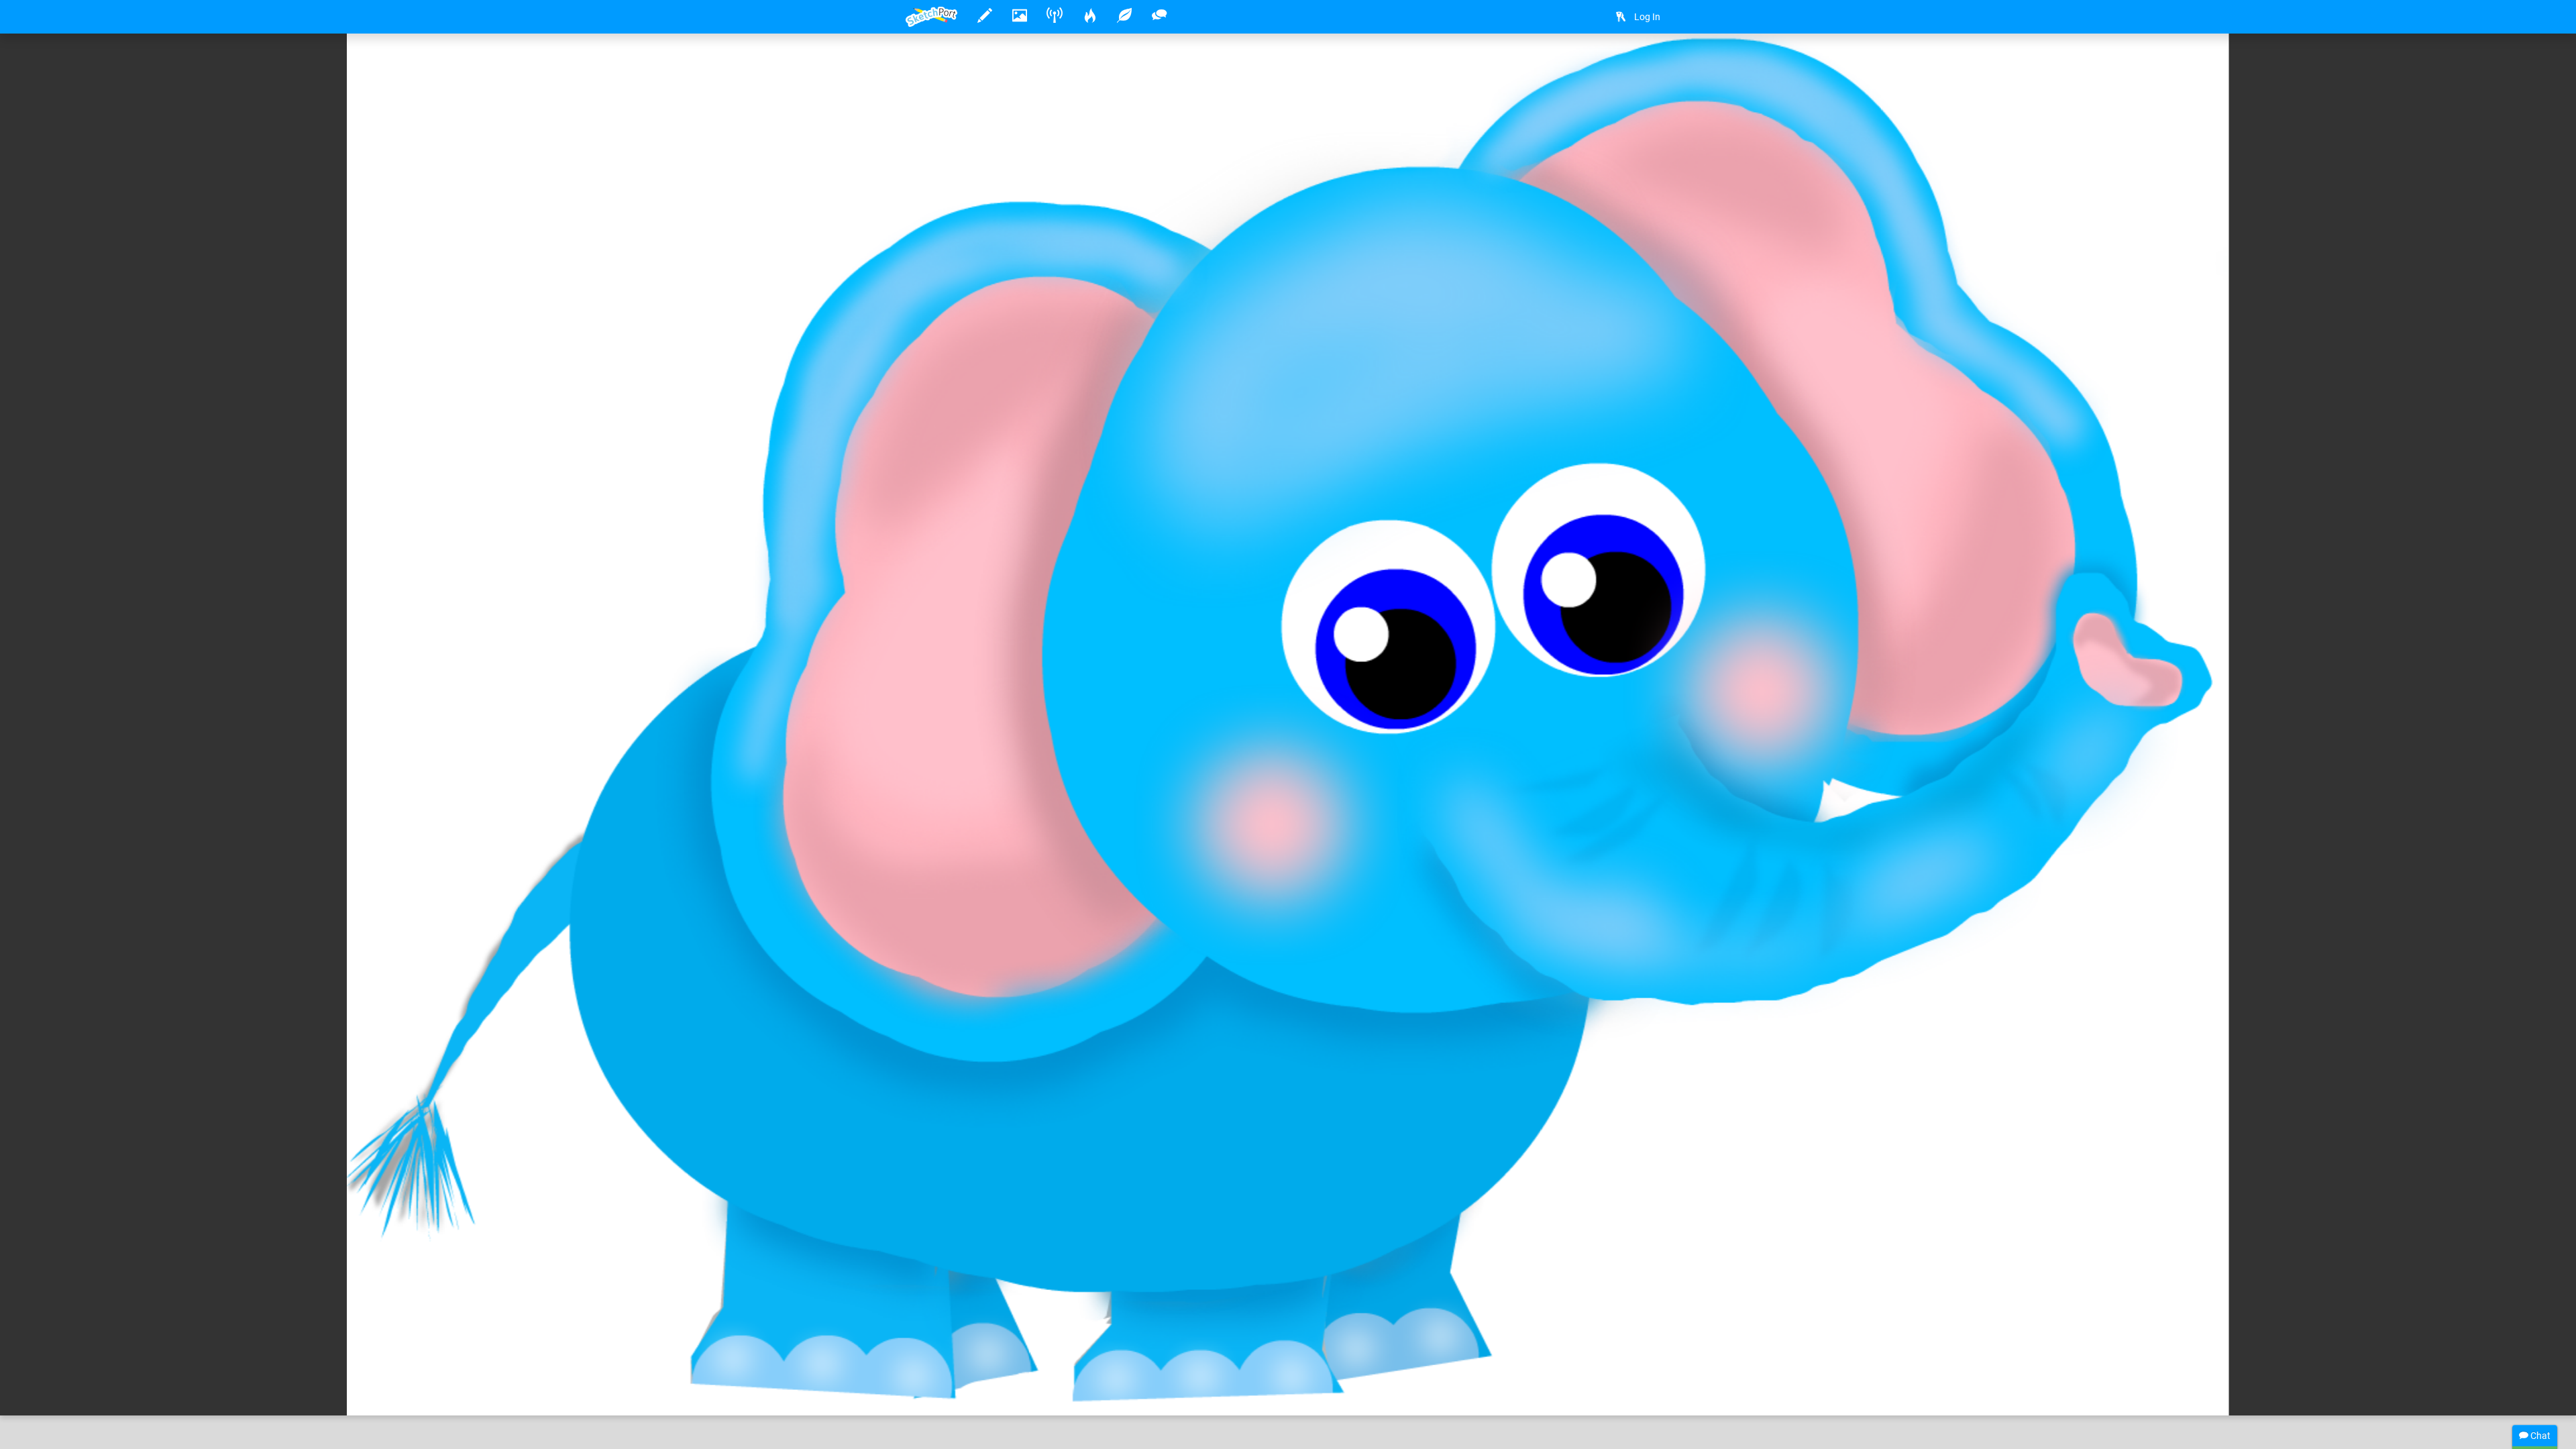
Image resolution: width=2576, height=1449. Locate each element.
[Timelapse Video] (1654, 65)
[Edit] (1582, 65)
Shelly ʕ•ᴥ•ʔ (974, 1364)
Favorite (1014, 1391)
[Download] (1618, 65)
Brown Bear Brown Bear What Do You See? (1232, 1364)
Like (932, 1391)
